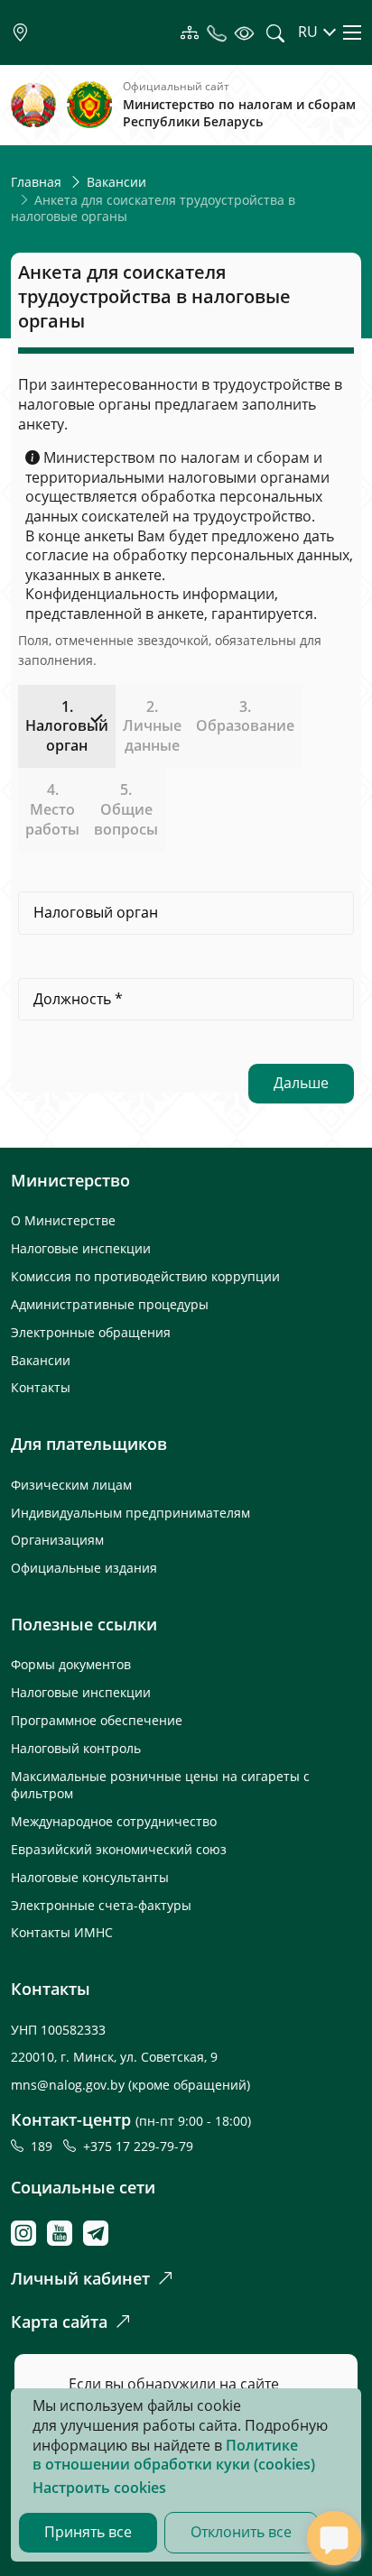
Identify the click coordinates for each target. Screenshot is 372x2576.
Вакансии (116, 182)
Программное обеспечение (97, 1720)
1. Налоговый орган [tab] (67, 726)
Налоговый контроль (76, 1748)
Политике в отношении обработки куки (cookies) (174, 2455)
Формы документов (71, 1664)
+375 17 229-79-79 (138, 2146)
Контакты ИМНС (62, 1932)
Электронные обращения (91, 1332)
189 (45, 2146)
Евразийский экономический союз (119, 1849)
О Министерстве (63, 1220)
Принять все (88, 2532)
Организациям (57, 1540)
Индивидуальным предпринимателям (130, 1513)
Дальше (301, 1083)
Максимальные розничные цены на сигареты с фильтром (160, 1785)
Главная (36, 182)
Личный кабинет (80, 2278)
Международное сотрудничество (114, 1821)
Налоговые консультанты (90, 1877)
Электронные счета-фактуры (101, 1905)
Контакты (41, 1387)
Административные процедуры (110, 1304)
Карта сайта (59, 2322)
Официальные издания (84, 1568)
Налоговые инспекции (81, 1248)
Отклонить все (241, 2532)
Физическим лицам (71, 1485)
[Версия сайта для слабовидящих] (244, 32)
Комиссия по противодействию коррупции (145, 1276)
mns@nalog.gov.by (70, 2085)
